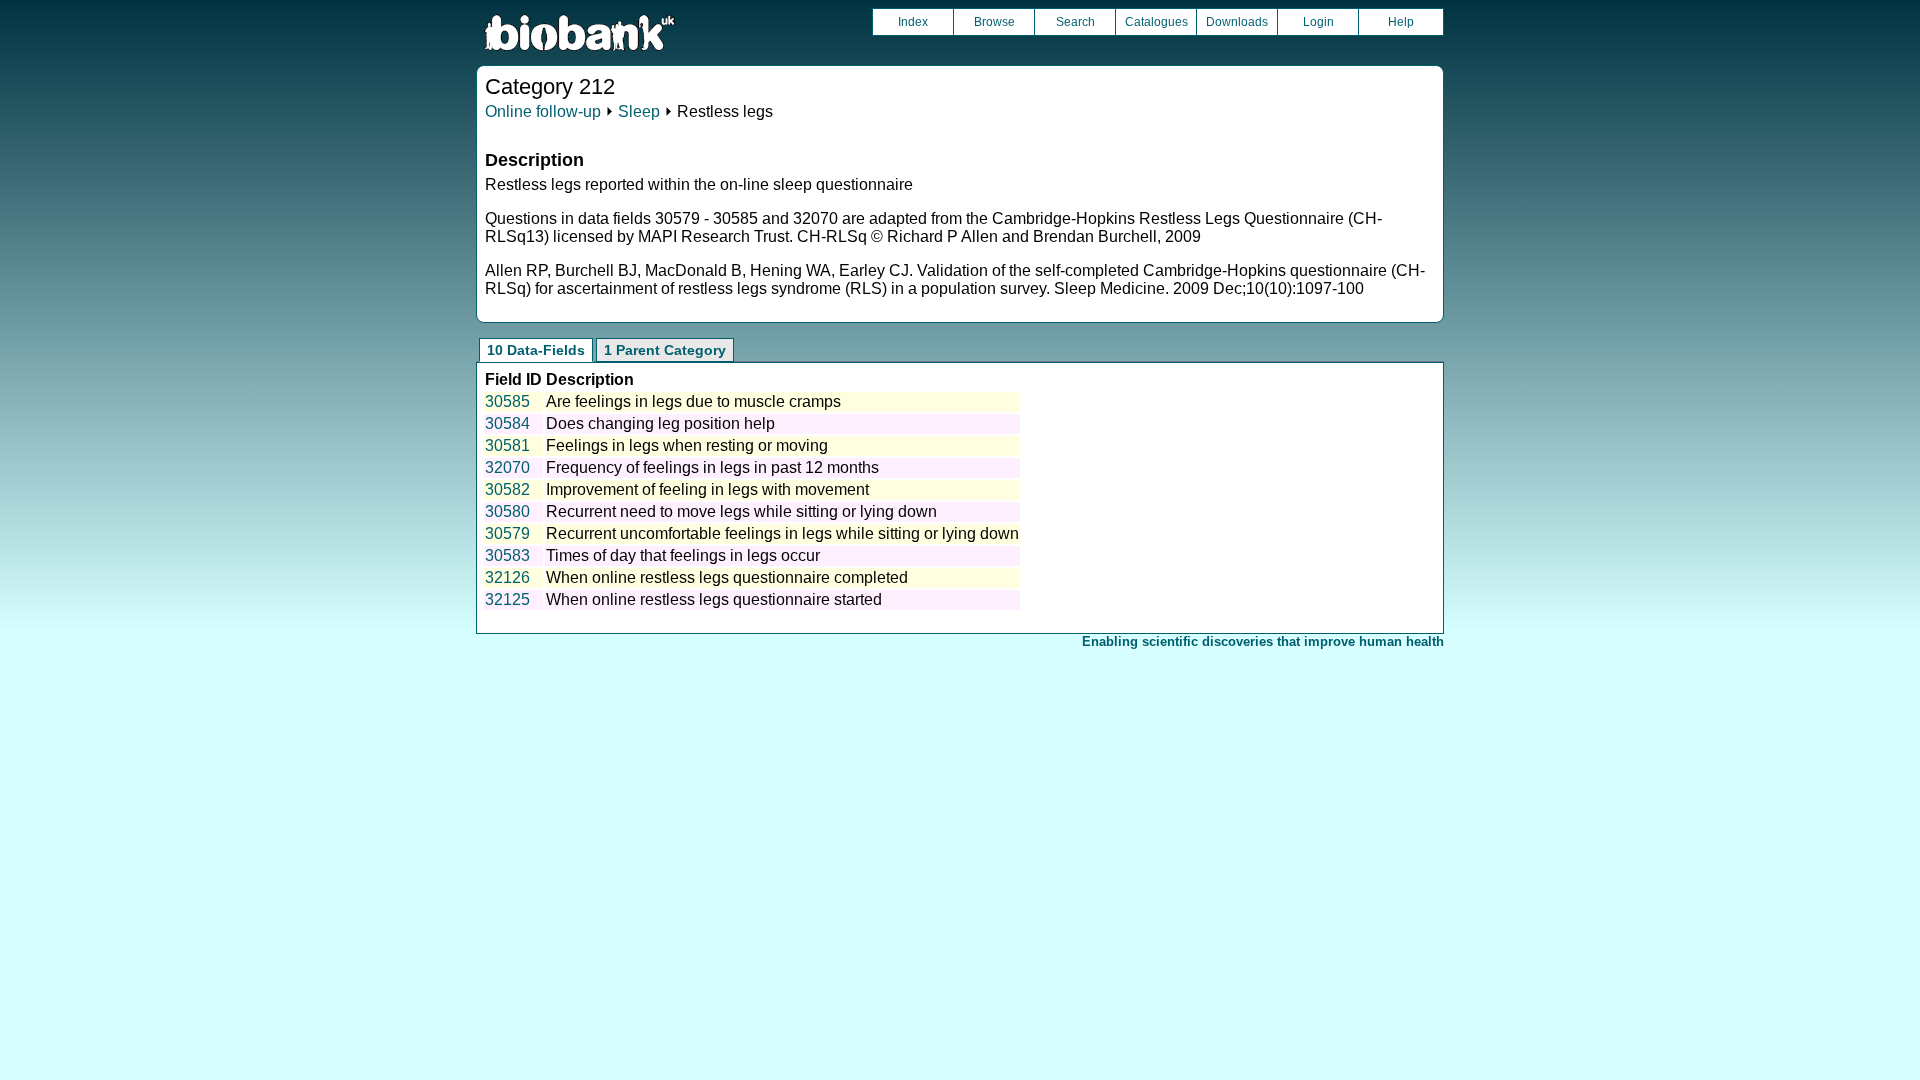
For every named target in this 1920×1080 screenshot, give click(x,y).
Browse (994, 22)
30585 (507, 401)
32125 (507, 599)
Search (1075, 22)
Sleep (639, 111)
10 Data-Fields (536, 350)
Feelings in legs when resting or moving (687, 445)
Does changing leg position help (660, 423)
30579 (507, 533)
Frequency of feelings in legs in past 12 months (712, 467)
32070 (507, 467)
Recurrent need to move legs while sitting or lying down (741, 511)
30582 (507, 489)
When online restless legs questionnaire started (714, 599)
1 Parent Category (665, 350)
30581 (507, 445)
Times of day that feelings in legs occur (683, 555)
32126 (507, 577)
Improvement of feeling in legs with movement (707, 489)
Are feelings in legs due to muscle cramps (693, 401)
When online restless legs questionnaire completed (727, 577)
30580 (507, 511)
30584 (507, 423)
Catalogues (1156, 22)
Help (1401, 22)
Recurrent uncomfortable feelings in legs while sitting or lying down (782, 533)
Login (1318, 22)
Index (913, 22)
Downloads (1237, 22)
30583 (507, 555)
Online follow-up (543, 111)
